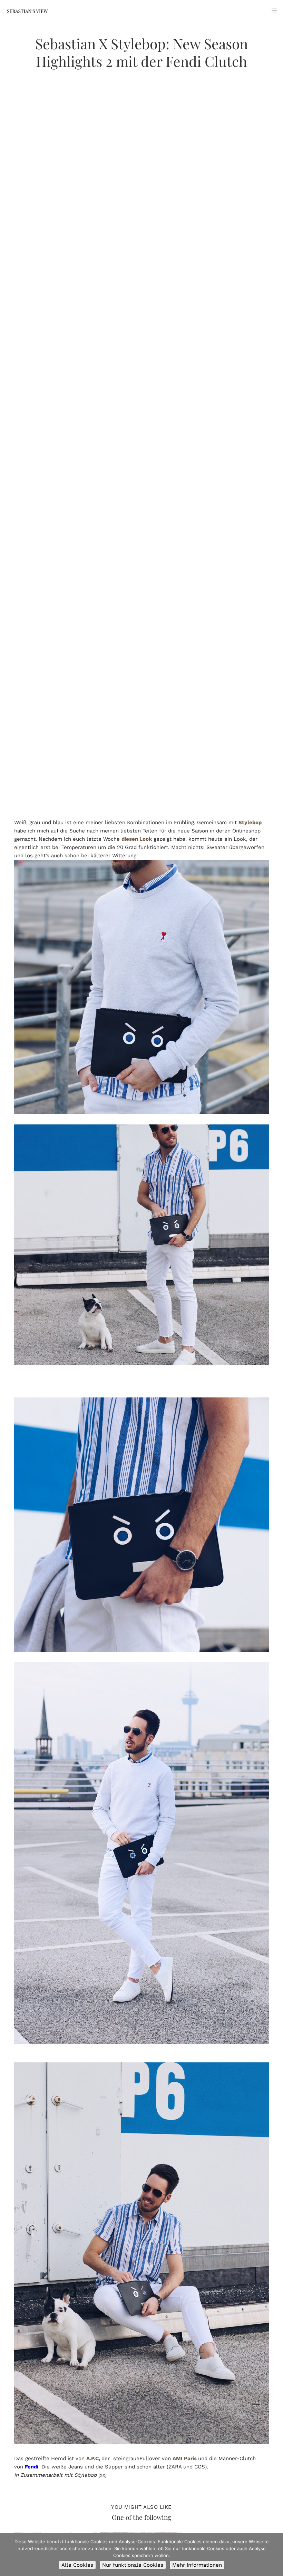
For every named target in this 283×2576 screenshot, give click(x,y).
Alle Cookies (77, 2565)
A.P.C (92, 2458)
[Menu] (272, 10)
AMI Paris (185, 2458)
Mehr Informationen (197, 2565)
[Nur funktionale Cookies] (274, 2555)
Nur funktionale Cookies (133, 2565)
